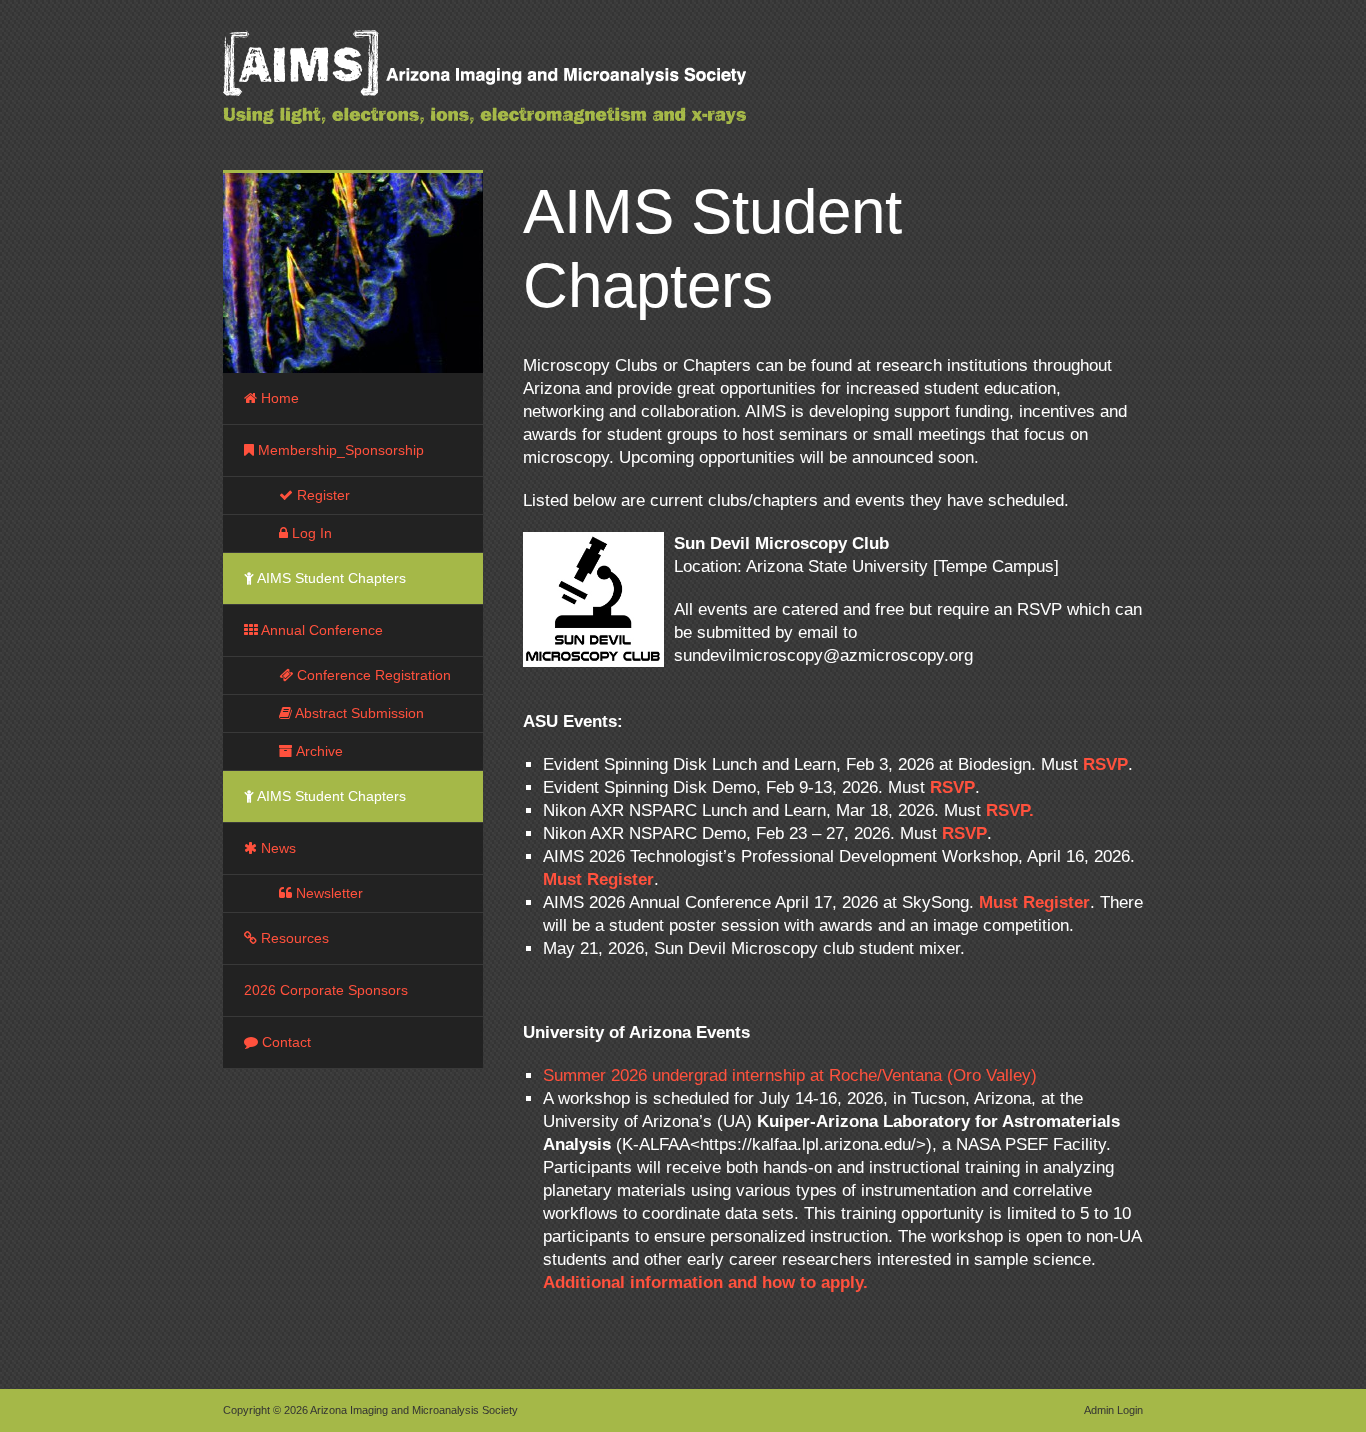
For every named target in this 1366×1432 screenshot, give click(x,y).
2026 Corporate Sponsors (326, 990)
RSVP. (1010, 810)
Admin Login (1113, 1410)
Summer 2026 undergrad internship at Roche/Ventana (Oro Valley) (790, 1075)
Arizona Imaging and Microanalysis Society (533, 90)
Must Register (598, 879)
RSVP (1105, 764)
